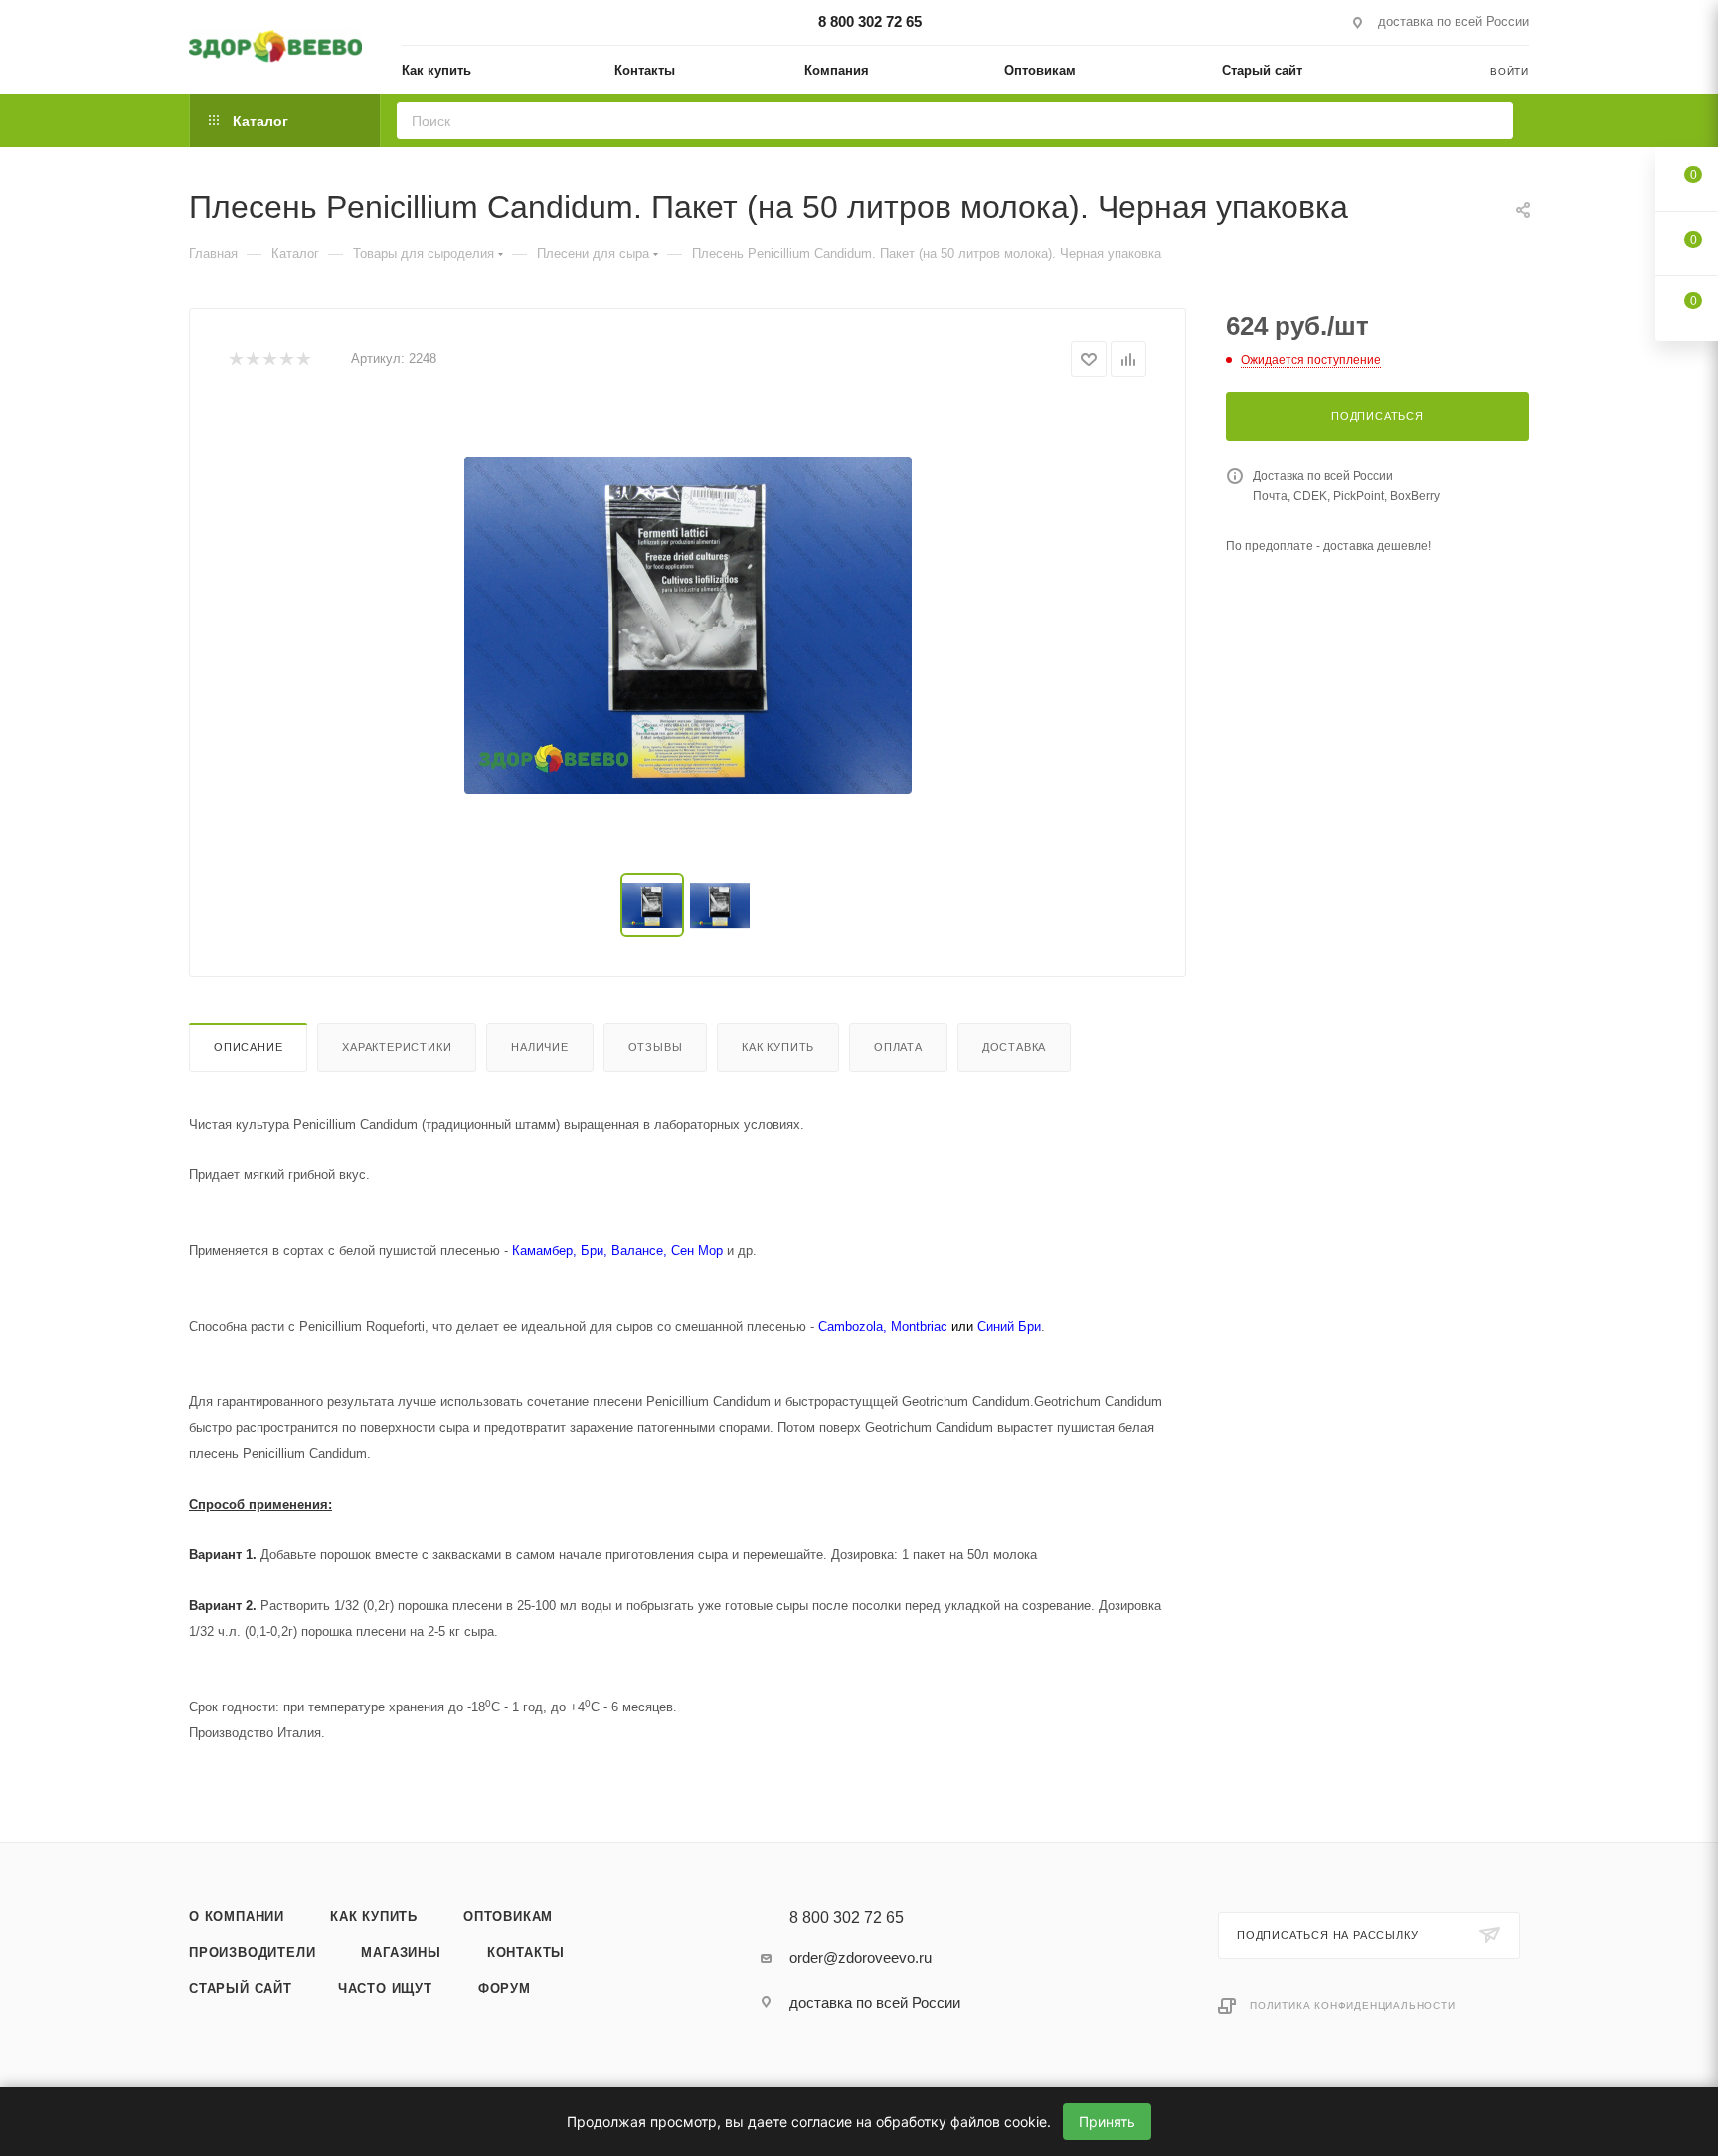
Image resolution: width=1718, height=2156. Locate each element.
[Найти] (1492, 121)
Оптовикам (508, 1917)
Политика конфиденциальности (1353, 2005)
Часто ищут (385, 1988)
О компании (237, 1917)
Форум (505, 1988)
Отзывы (656, 1047)
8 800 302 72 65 (870, 21)
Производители (252, 1953)
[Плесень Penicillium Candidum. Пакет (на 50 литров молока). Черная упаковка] (688, 626)
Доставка (1014, 1047)
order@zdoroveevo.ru (860, 1958)
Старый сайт (241, 1988)
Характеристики (397, 1047)
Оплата (898, 1047)
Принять (1107, 2122)
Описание (248, 1047)
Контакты (526, 1953)
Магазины (401, 1953)
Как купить (778, 1047)
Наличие (540, 1047)
